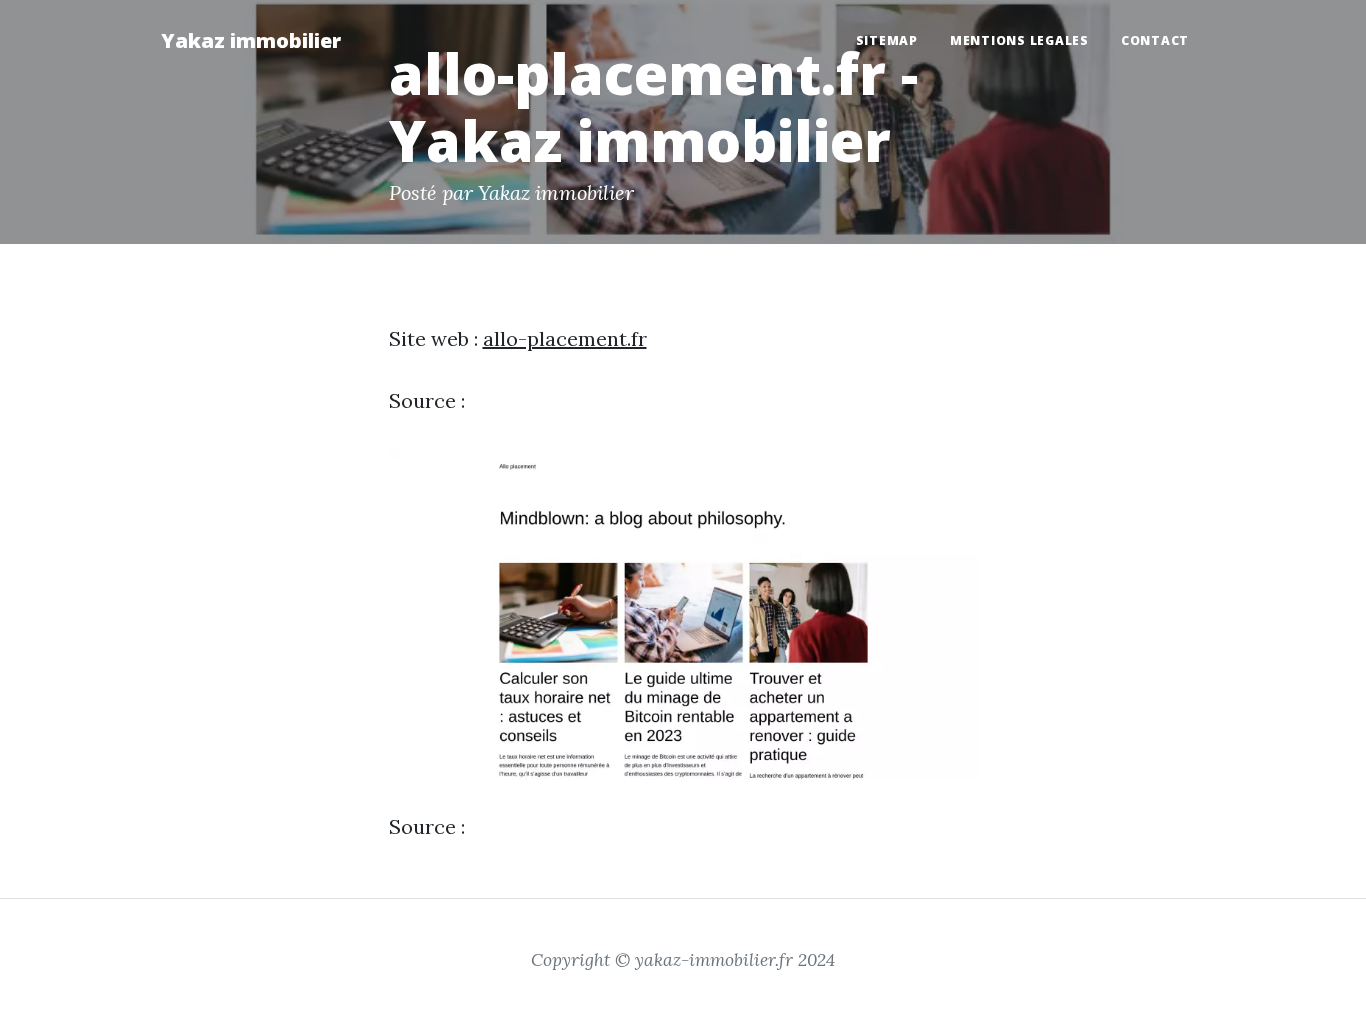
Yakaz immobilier (251, 40)
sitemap (887, 40)
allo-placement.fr (565, 338)
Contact (1155, 40)
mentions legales (1019, 40)
